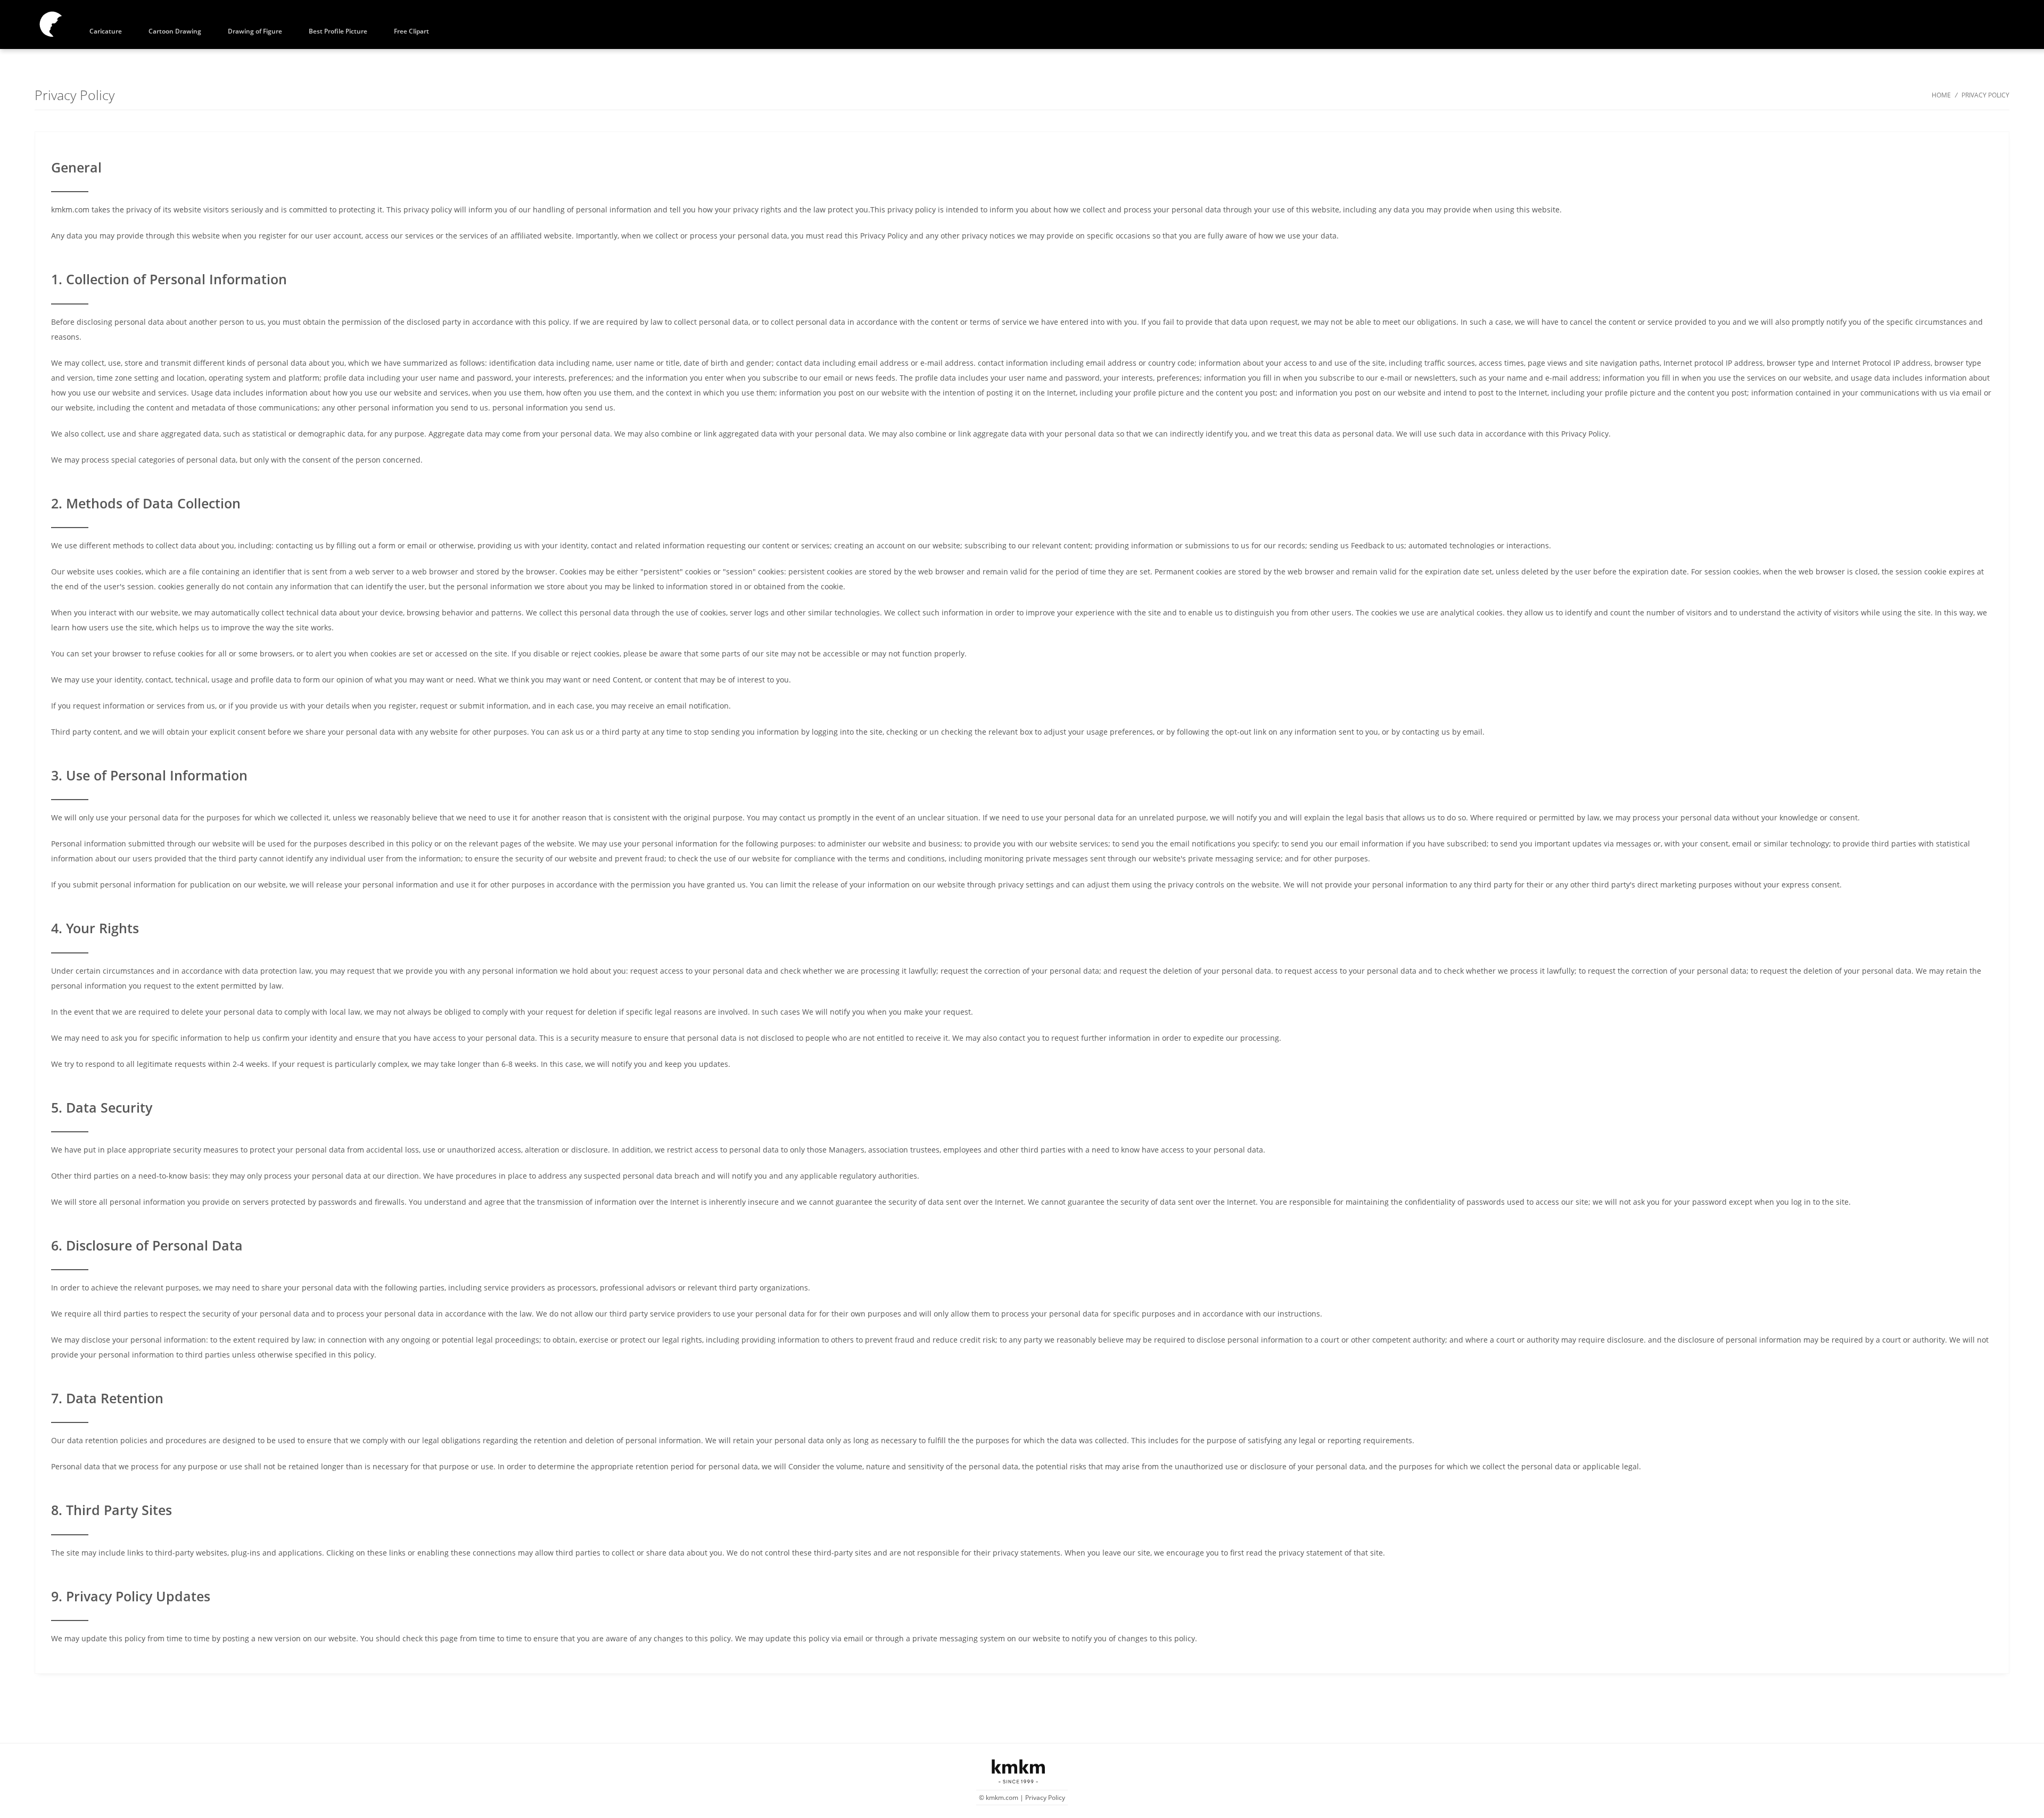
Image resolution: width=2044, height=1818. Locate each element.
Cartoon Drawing (175, 31)
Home (1941, 95)
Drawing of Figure (255, 31)
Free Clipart (411, 31)
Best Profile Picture (338, 31)
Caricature (106, 31)
